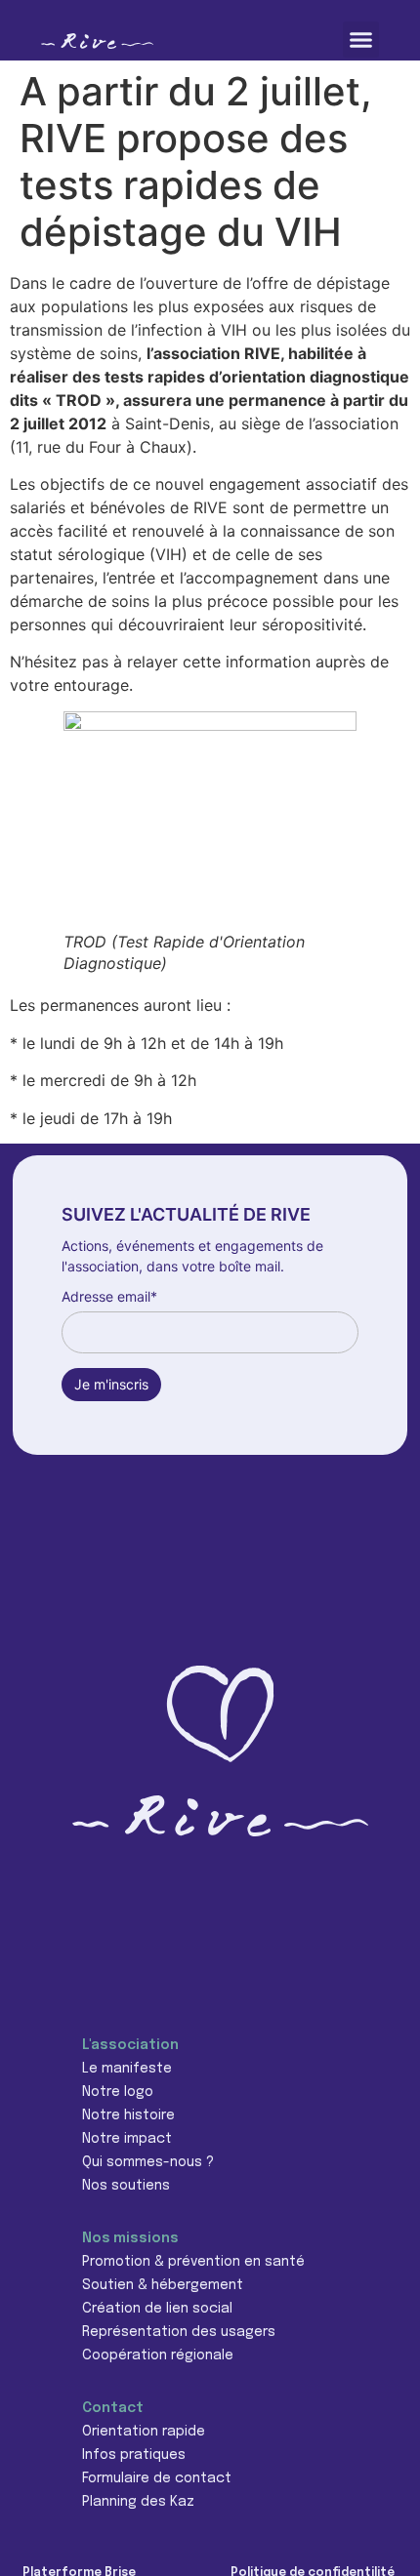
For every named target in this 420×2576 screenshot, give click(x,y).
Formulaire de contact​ (157, 2478)
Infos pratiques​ (134, 2455)
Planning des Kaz (138, 2502)
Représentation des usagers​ (179, 2332)
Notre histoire (128, 2115)
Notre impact (127, 2139)
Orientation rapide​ (144, 2432)
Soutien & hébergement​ (163, 2285)
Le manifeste (127, 2069)
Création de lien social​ (157, 2309)
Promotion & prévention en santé (193, 2262)
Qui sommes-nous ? (148, 2162)
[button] (361, 40)
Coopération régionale (158, 2355)
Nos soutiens (126, 2186)
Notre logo (118, 2092)
